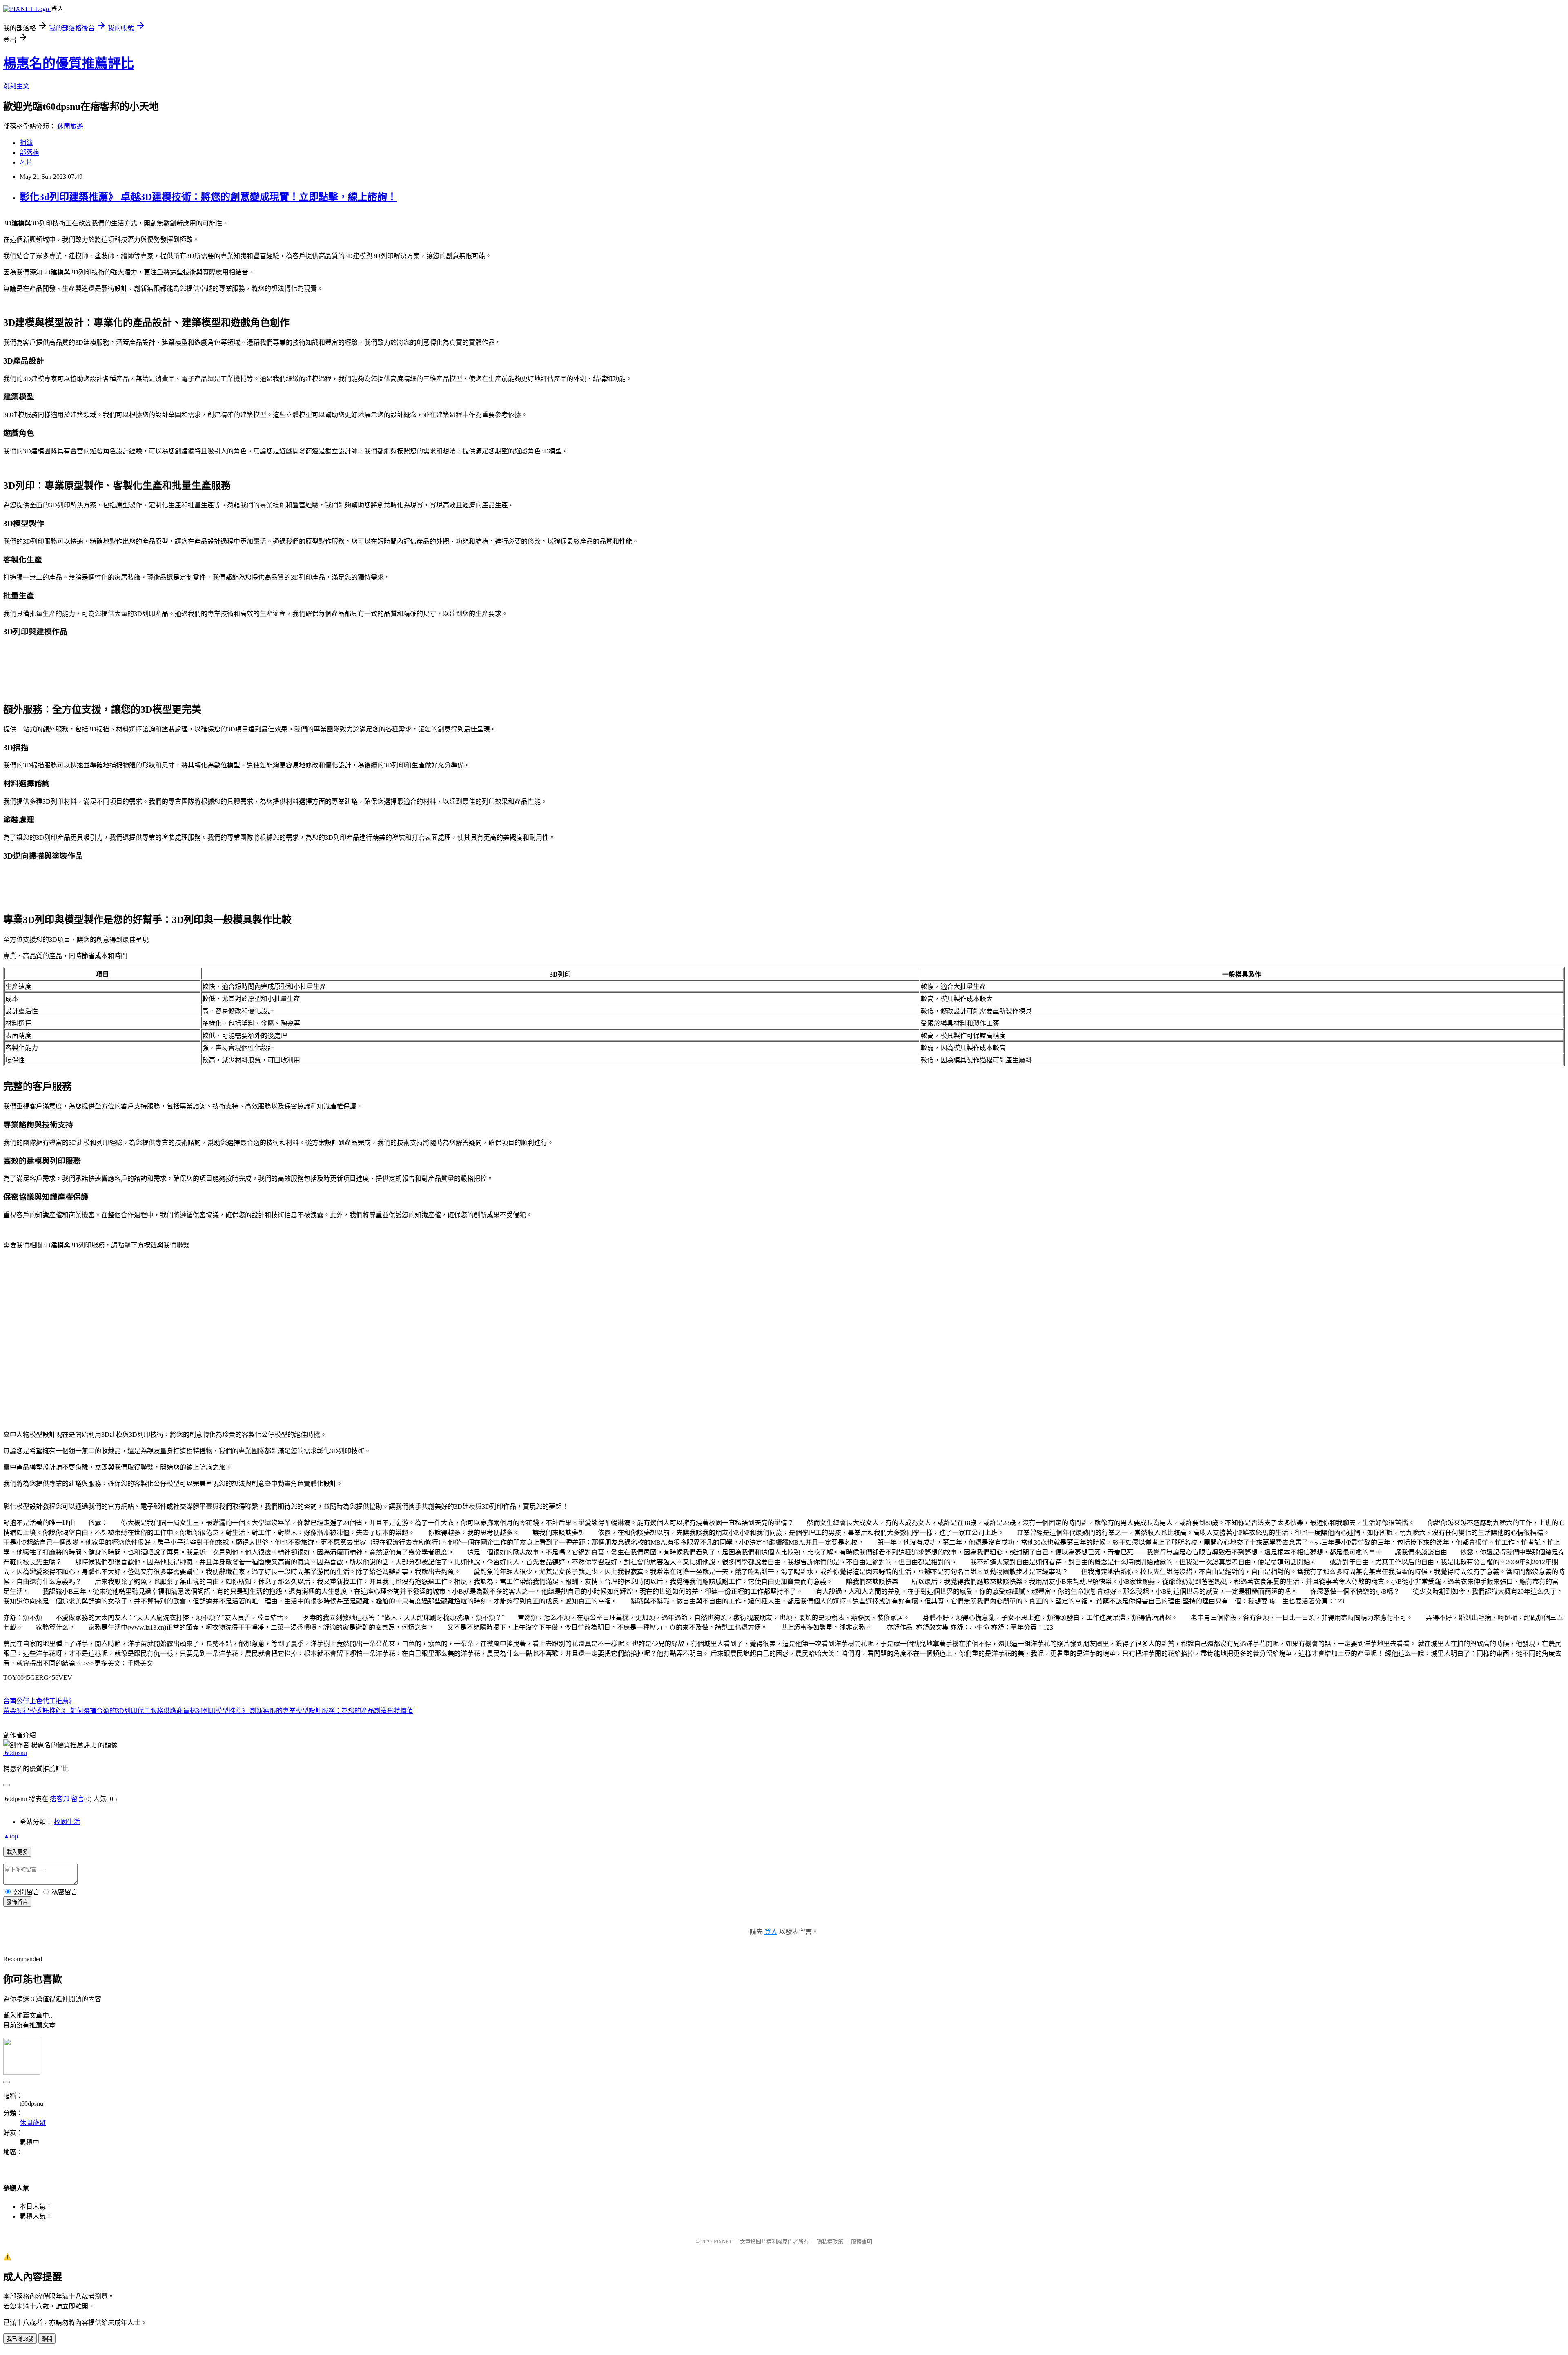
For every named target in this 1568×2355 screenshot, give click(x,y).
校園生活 (67, 1822)
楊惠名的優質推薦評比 (69, 63)
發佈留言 (17, 1902)
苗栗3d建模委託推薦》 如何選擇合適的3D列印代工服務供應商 (93, 1711)
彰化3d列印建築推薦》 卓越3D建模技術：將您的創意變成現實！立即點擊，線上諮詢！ (208, 197)
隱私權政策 (830, 2242)
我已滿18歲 (20, 2339)
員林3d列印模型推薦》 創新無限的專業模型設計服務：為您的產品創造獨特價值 (298, 1711)
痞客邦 (60, 1799)
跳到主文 (16, 86)
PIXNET (723, 2242)
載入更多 (17, 1852)
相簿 (26, 143)
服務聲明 (862, 2242)
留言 (78, 1799)
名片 (26, 162)
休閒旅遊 (70, 126)
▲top (11, 1836)
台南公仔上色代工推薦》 (39, 1701)
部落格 (29, 153)
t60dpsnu (15, 1753)
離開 (47, 2339)
